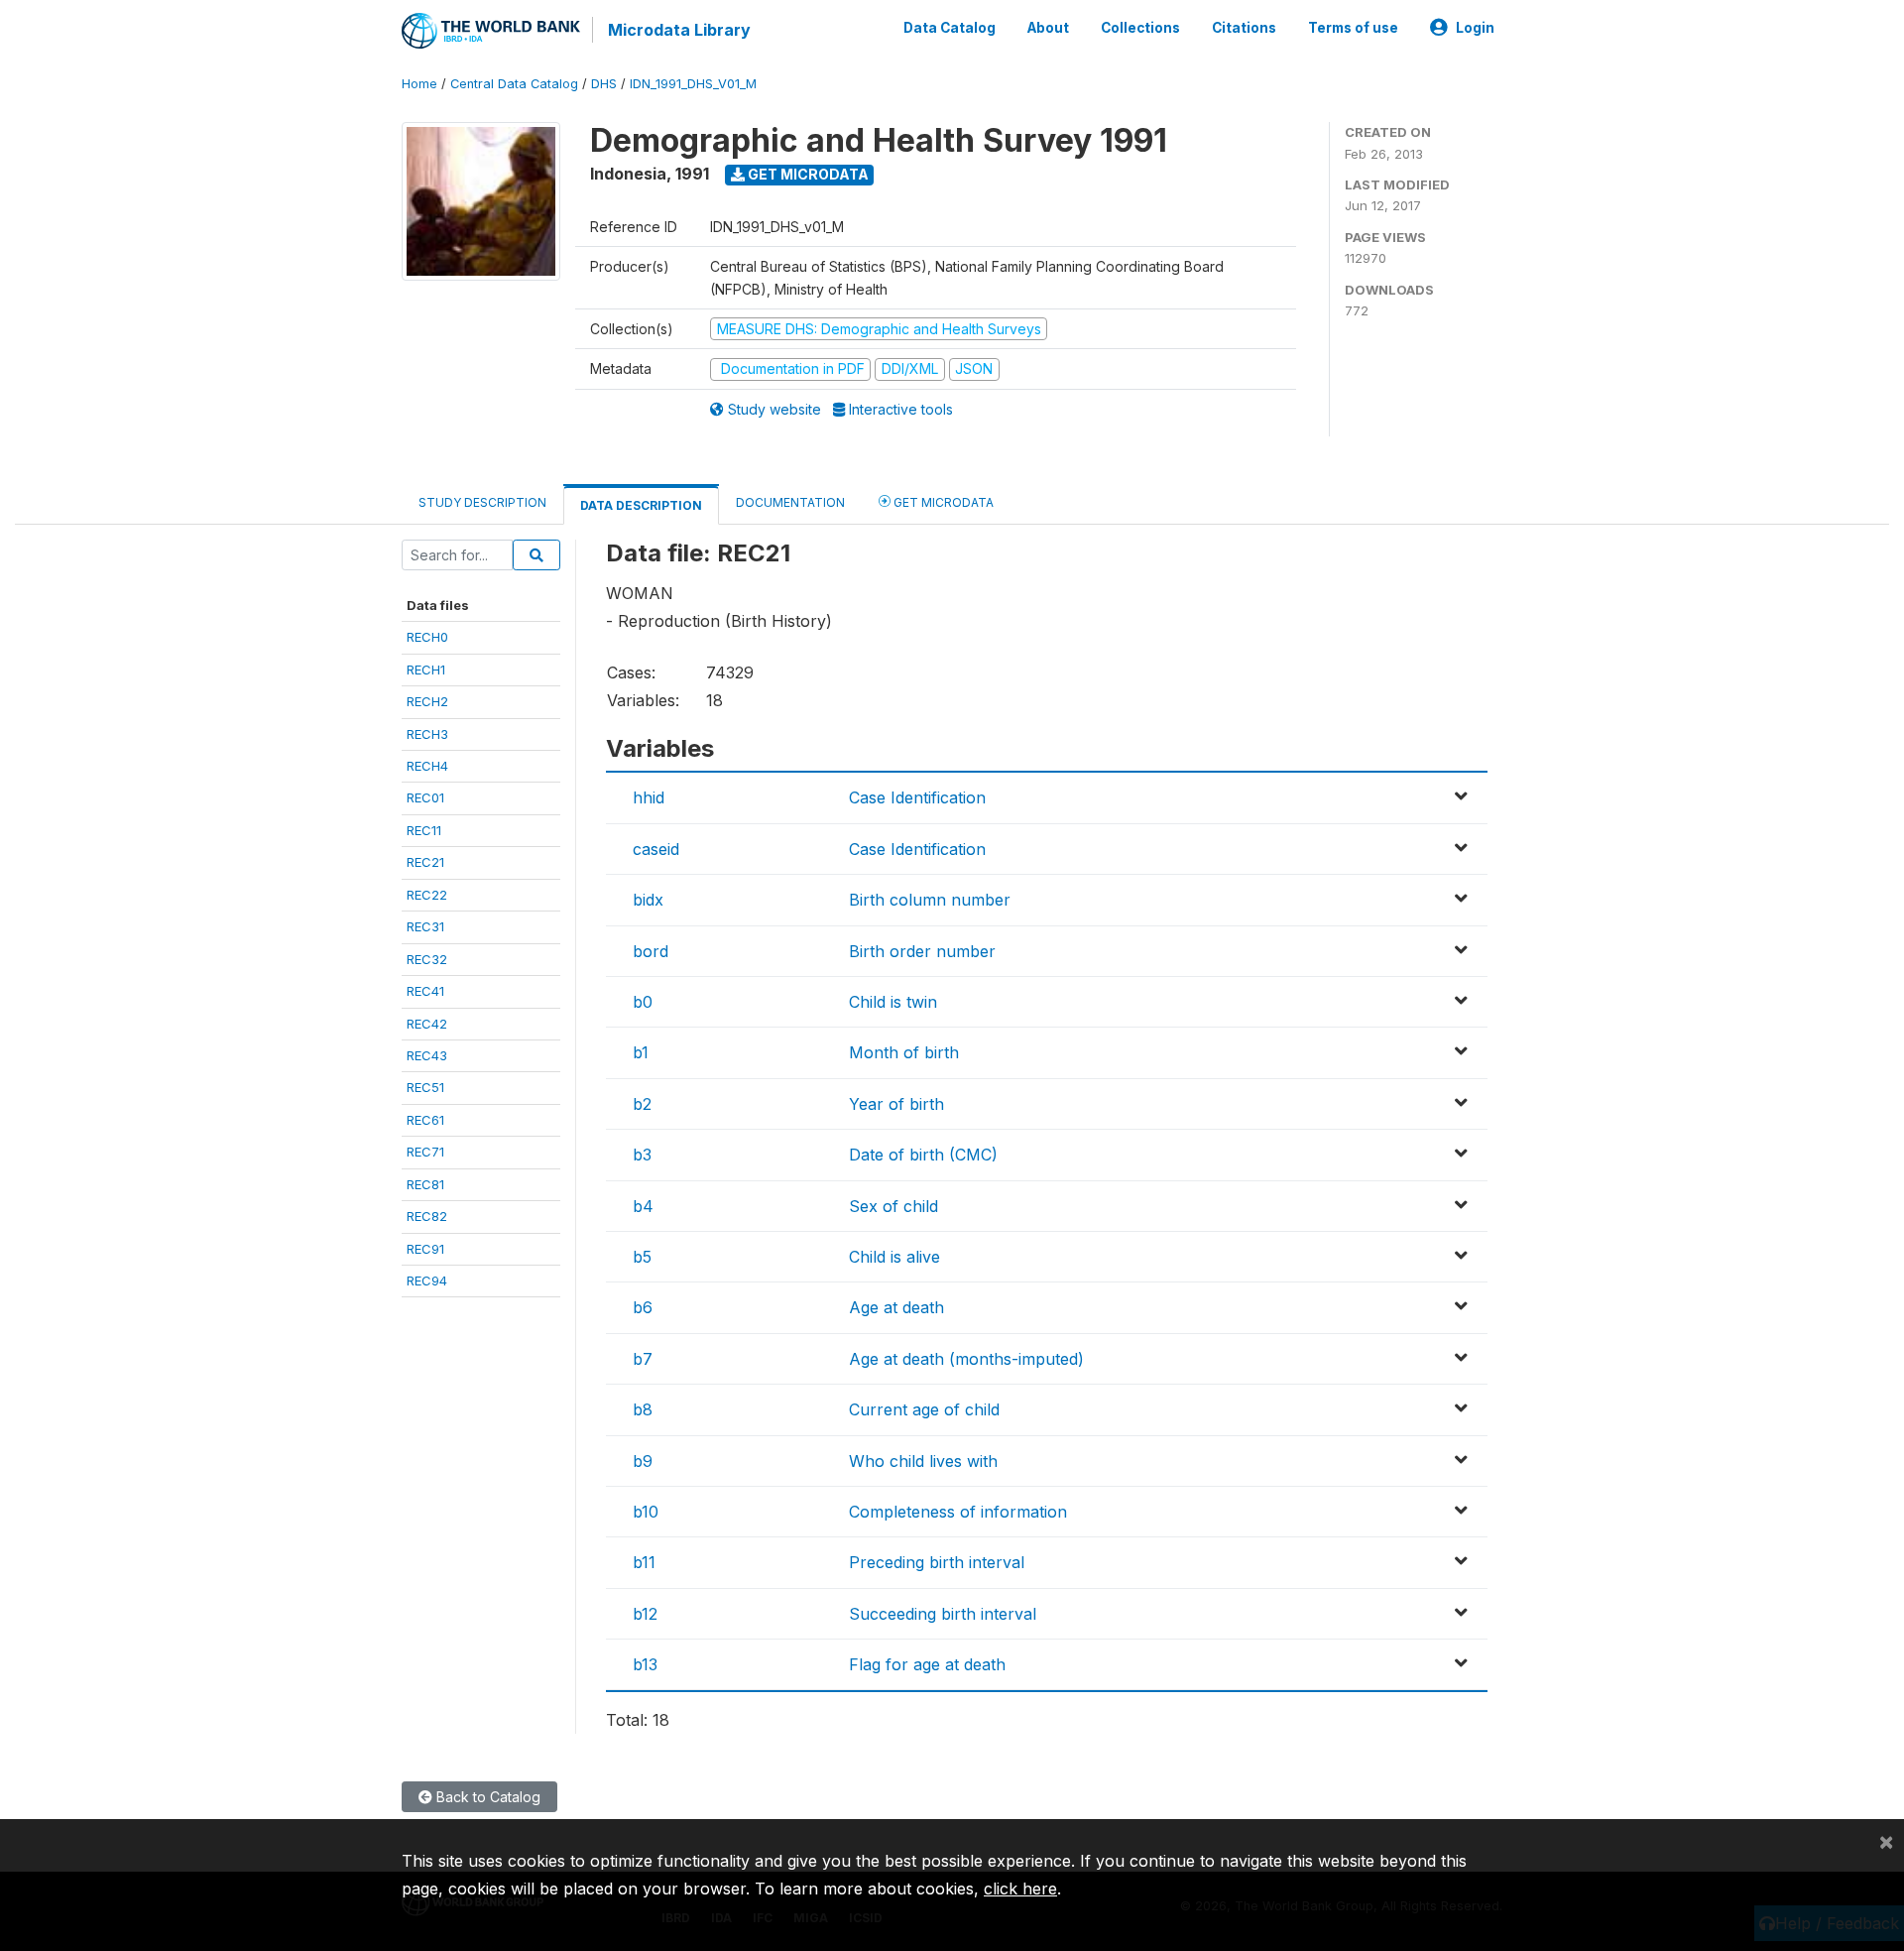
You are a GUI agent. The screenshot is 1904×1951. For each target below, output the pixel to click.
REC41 (425, 991)
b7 (643, 1359)
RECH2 (427, 701)
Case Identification (917, 797)
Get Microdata (807, 174)
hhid (649, 797)
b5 (642, 1257)
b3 (642, 1155)
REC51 (425, 1087)
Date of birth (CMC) (923, 1155)
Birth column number (930, 900)
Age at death (896, 1307)
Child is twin (893, 1002)
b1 (641, 1052)
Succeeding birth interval (943, 1614)
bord (651, 951)
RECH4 (427, 766)
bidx (648, 900)
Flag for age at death (927, 1664)
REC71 (425, 1152)
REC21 (425, 862)
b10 (646, 1512)
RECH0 (427, 637)
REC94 (427, 1280)
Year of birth (896, 1104)
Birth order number (922, 951)
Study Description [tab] (482, 502)
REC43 (427, 1055)
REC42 (427, 1024)
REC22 (427, 895)
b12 (645, 1614)
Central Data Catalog (514, 84)
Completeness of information (958, 1512)
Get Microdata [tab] (942, 502)
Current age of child (924, 1409)
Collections (1140, 28)
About (1048, 28)
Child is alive (894, 1257)
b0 (643, 1002)
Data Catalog (950, 28)
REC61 (425, 1120)
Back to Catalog (486, 1797)
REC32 (427, 959)
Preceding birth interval (937, 1562)
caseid (656, 849)
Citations (1244, 28)
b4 (643, 1206)
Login (1475, 28)
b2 (642, 1104)
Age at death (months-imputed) (966, 1359)
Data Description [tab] (641, 505)
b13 (645, 1664)
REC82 (427, 1216)
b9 (643, 1461)
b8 (643, 1409)
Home (419, 84)
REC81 (425, 1184)
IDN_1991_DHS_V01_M (693, 84)
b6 (643, 1307)
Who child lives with (923, 1461)
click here (1020, 1889)
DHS (604, 84)
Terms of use (1353, 28)
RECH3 (427, 734)
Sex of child (893, 1206)
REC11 (424, 830)
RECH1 (426, 670)
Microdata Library (679, 30)
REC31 (425, 926)
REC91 (425, 1249)
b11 (644, 1562)
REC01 (425, 797)
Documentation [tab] (790, 502)
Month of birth (904, 1052)
